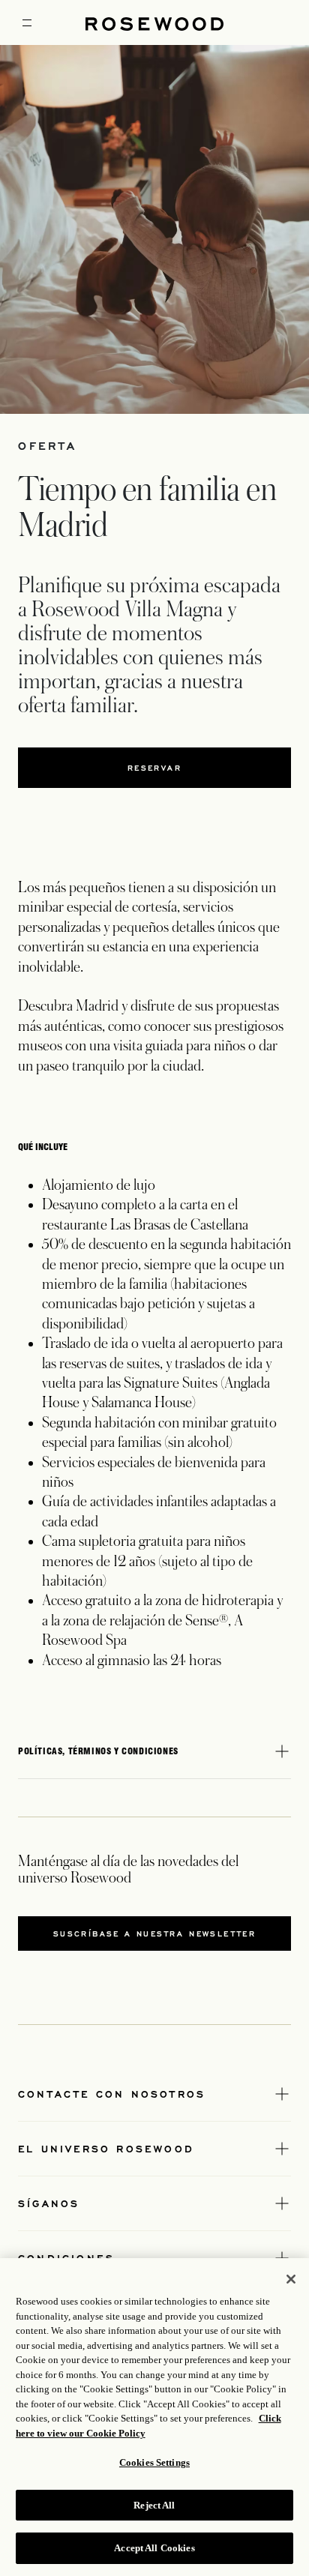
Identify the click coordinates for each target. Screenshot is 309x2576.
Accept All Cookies (154, 2548)
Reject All (154, 2505)
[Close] (291, 2279)
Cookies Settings (154, 2462)
